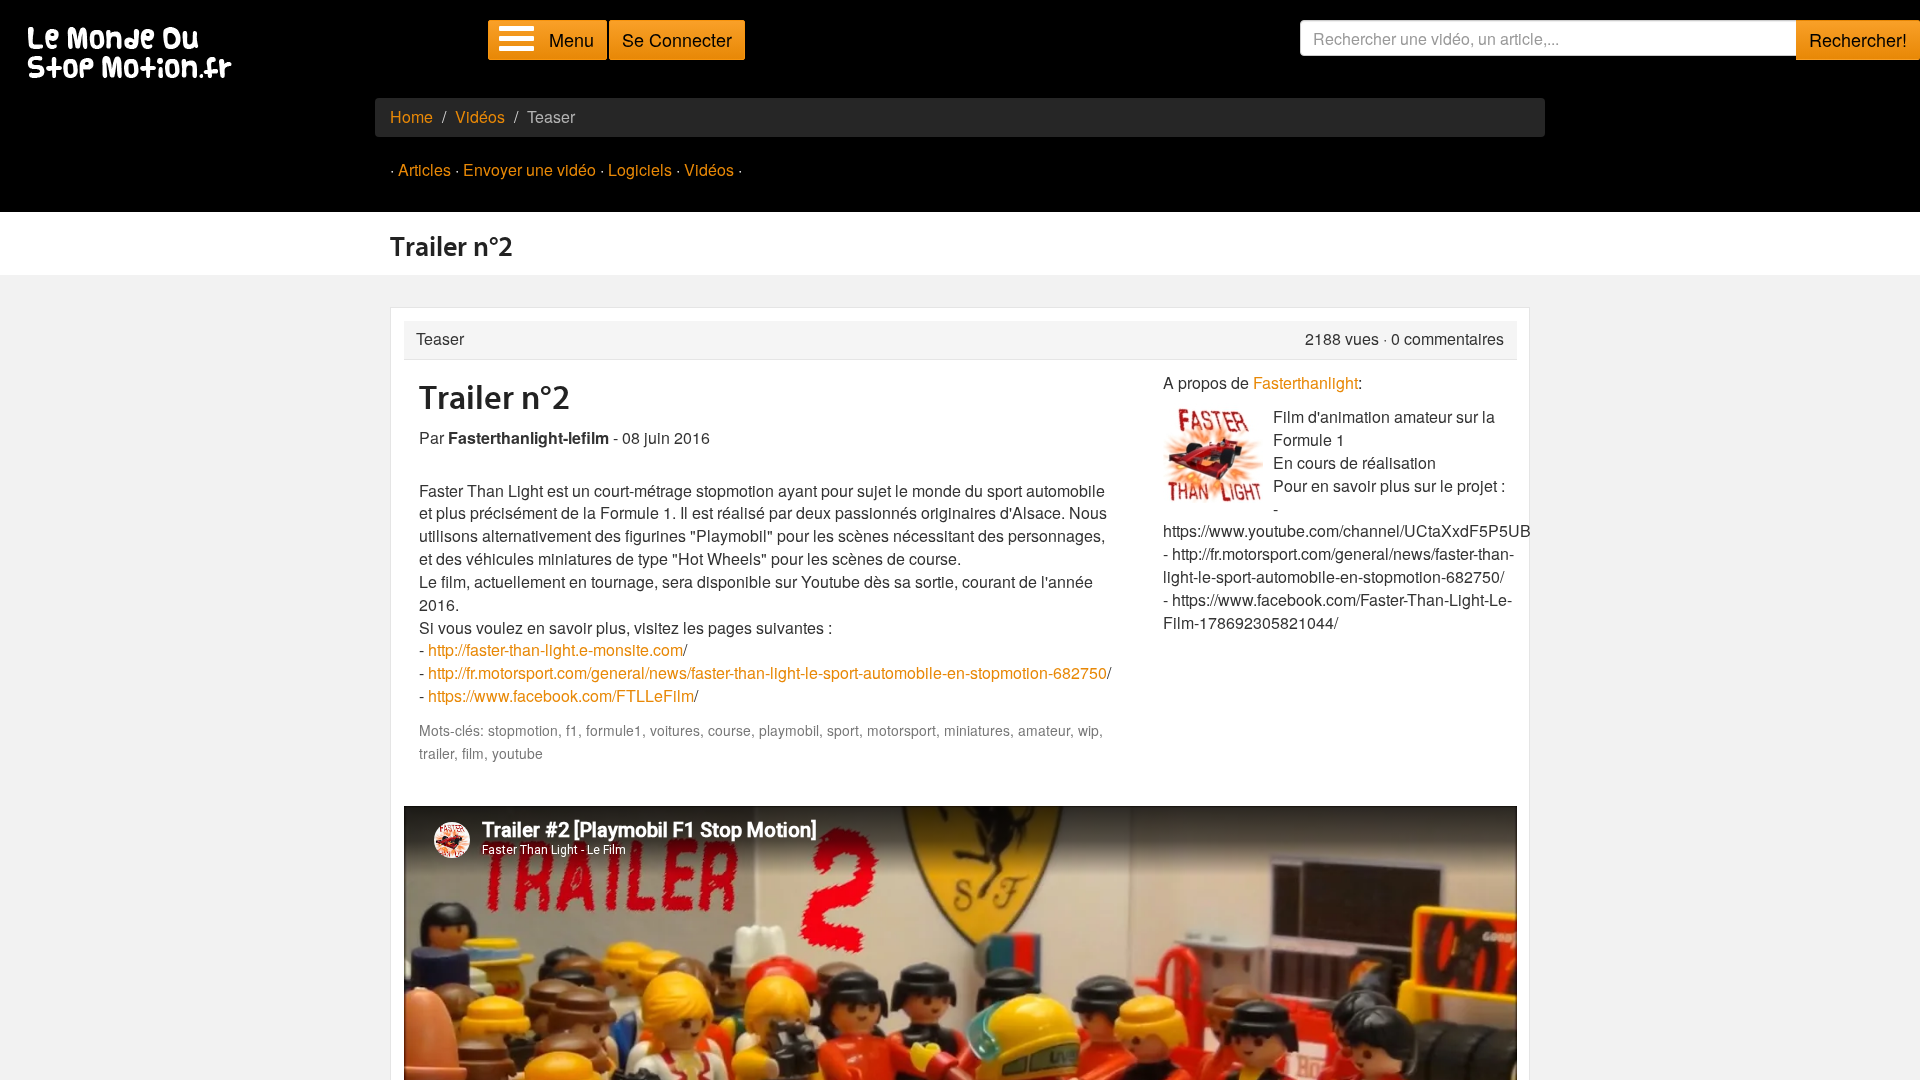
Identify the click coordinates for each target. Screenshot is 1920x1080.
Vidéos (480, 116)
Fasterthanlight (1305, 382)
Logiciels (640, 169)
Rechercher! (1858, 39)
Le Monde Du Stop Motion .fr (135, 54)
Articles (424, 169)
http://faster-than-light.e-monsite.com (555, 649)
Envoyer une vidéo (529, 169)
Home (411, 116)
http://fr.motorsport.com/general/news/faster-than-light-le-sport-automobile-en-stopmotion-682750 (767, 672)
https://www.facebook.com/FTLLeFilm (561, 695)
